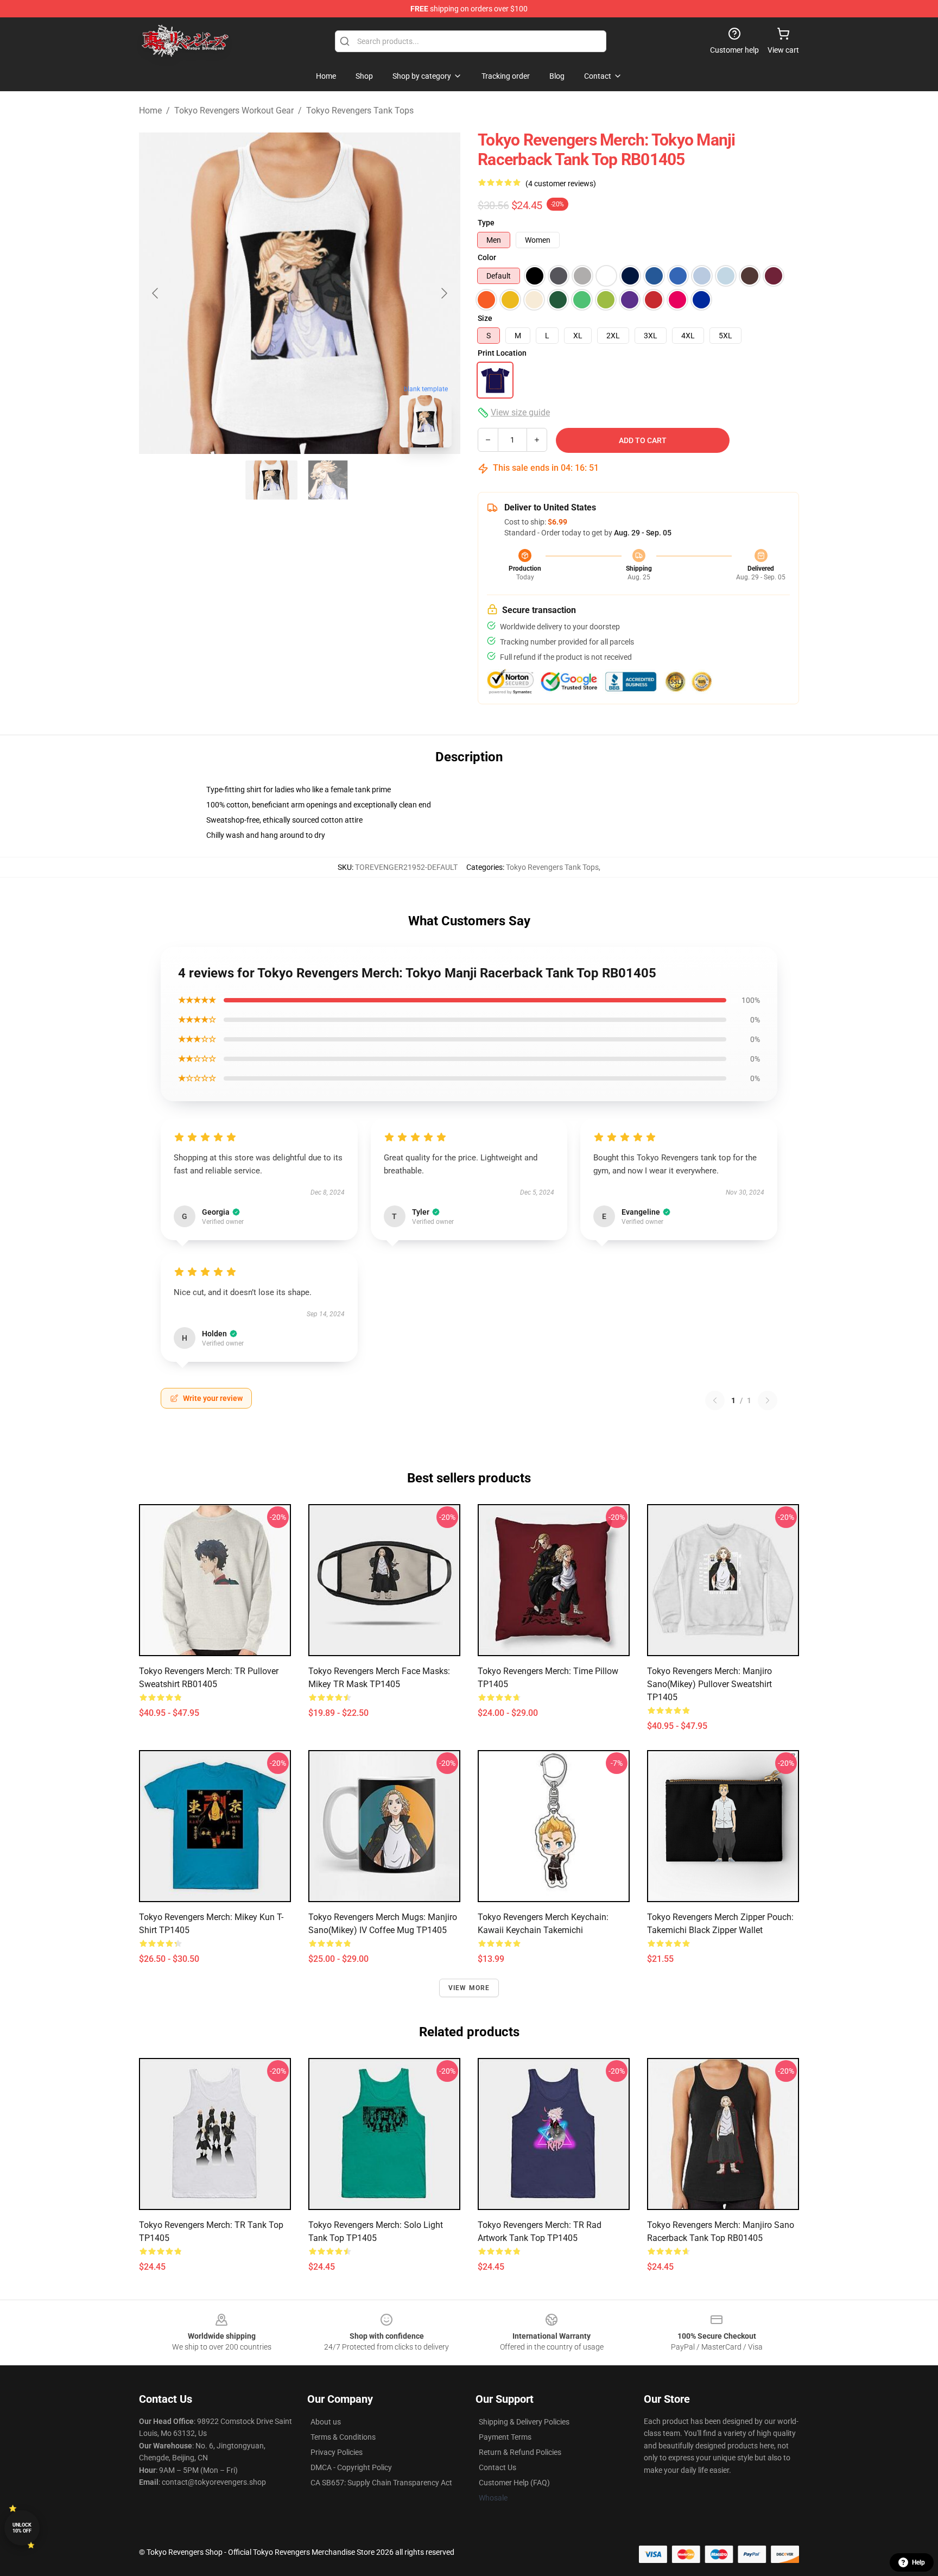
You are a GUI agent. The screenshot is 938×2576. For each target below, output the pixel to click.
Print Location (502, 353)
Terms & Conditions (343, 2437)
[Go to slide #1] (271, 480)
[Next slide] (443, 293)
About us (326, 2422)
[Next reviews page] (768, 1400)
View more (469, 1988)
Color (487, 257)
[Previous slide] (156, 293)
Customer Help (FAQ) (514, 2483)
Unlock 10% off (22, 2528)
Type (486, 223)
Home (150, 111)
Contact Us (497, 2467)
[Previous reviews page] (715, 1400)
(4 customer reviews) (561, 184)
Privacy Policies (337, 2452)
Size (485, 318)
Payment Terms (505, 2437)
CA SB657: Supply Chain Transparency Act (381, 2483)
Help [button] (918, 2562)
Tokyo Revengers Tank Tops (360, 111)
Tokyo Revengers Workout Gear (234, 111)
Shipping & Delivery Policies (524, 2422)
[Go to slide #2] (328, 480)
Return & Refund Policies (520, 2452)
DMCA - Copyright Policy (351, 2467)
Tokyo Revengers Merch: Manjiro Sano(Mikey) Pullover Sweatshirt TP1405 (709, 1684)
